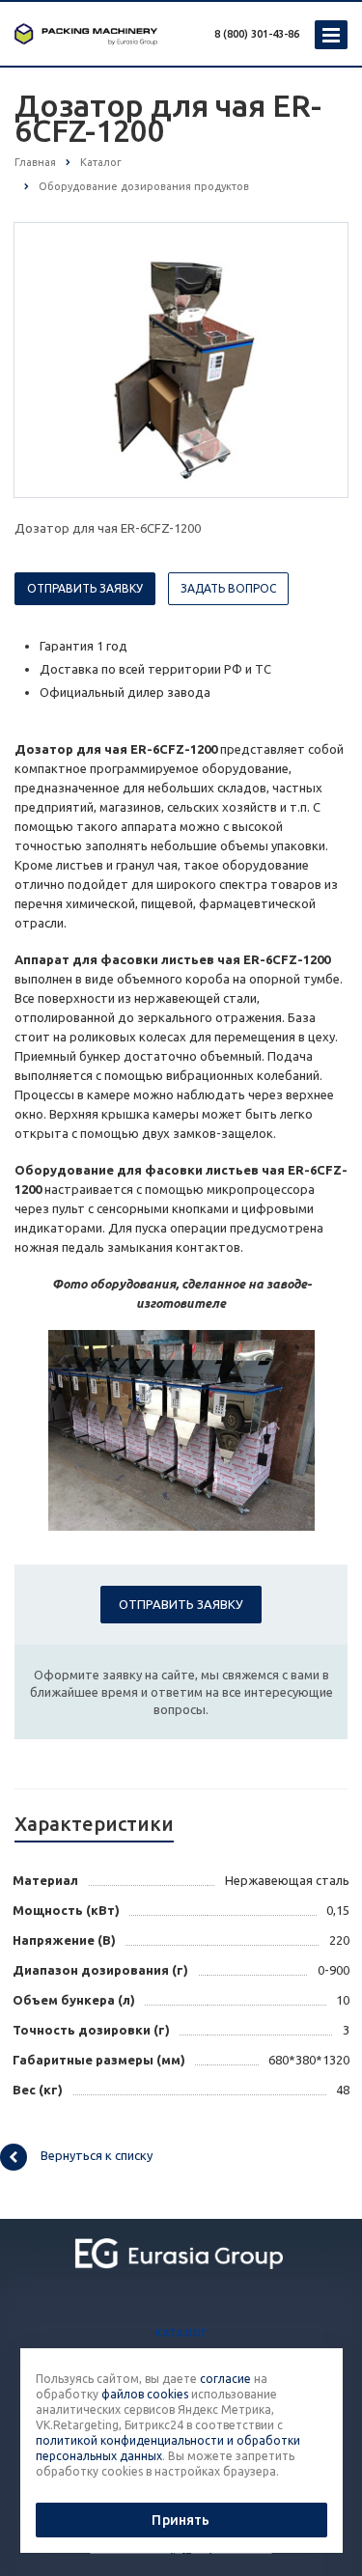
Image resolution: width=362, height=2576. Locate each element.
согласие (225, 2379)
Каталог (181, 2333)
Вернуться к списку (97, 2155)
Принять (181, 2520)
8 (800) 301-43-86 (257, 34)
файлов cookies (145, 2394)
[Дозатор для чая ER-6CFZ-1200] (181, 359)
